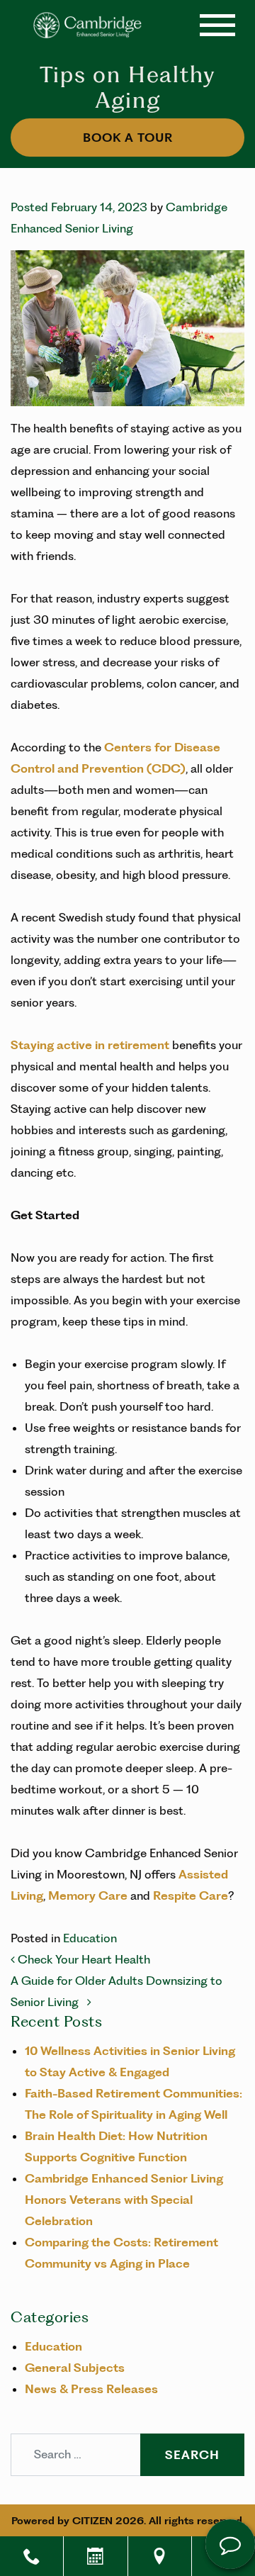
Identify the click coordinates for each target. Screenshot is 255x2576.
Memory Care (89, 1895)
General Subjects (75, 2368)
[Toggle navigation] (217, 25)
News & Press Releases (91, 2389)
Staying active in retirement (90, 1045)
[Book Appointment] (95, 2556)
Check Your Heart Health (83, 1959)
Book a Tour (128, 138)
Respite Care (191, 1895)
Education (90, 1938)
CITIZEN (92, 2521)
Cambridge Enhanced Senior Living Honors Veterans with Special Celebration (124, 2200)
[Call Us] (32, 2556)
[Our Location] (160, 2556)
